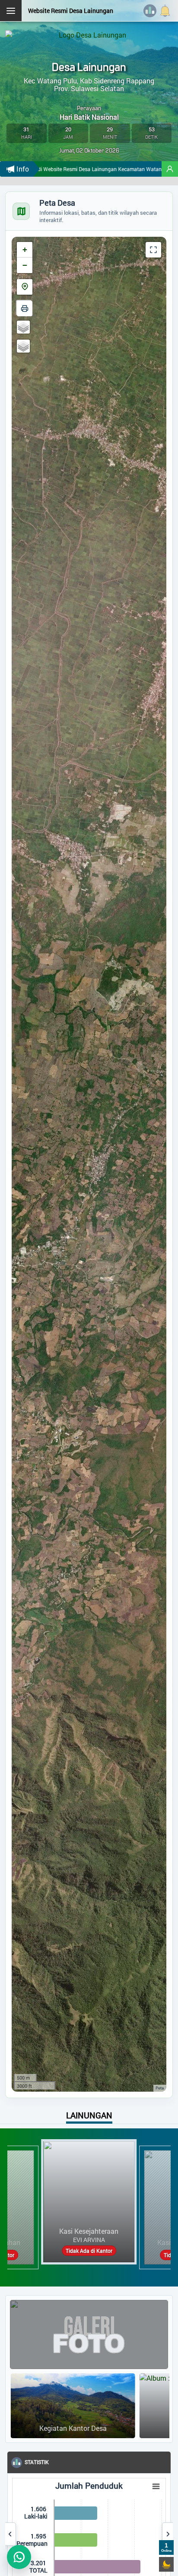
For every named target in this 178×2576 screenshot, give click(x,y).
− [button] (25, 265)
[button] (170, 169)
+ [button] (25, 250)
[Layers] (23, 327)
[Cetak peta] (25, 308)
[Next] (168, 2534)
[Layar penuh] (153, 250)
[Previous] (10, 2534)
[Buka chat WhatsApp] (19, 2557)
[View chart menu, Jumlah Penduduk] (130, 2487)
